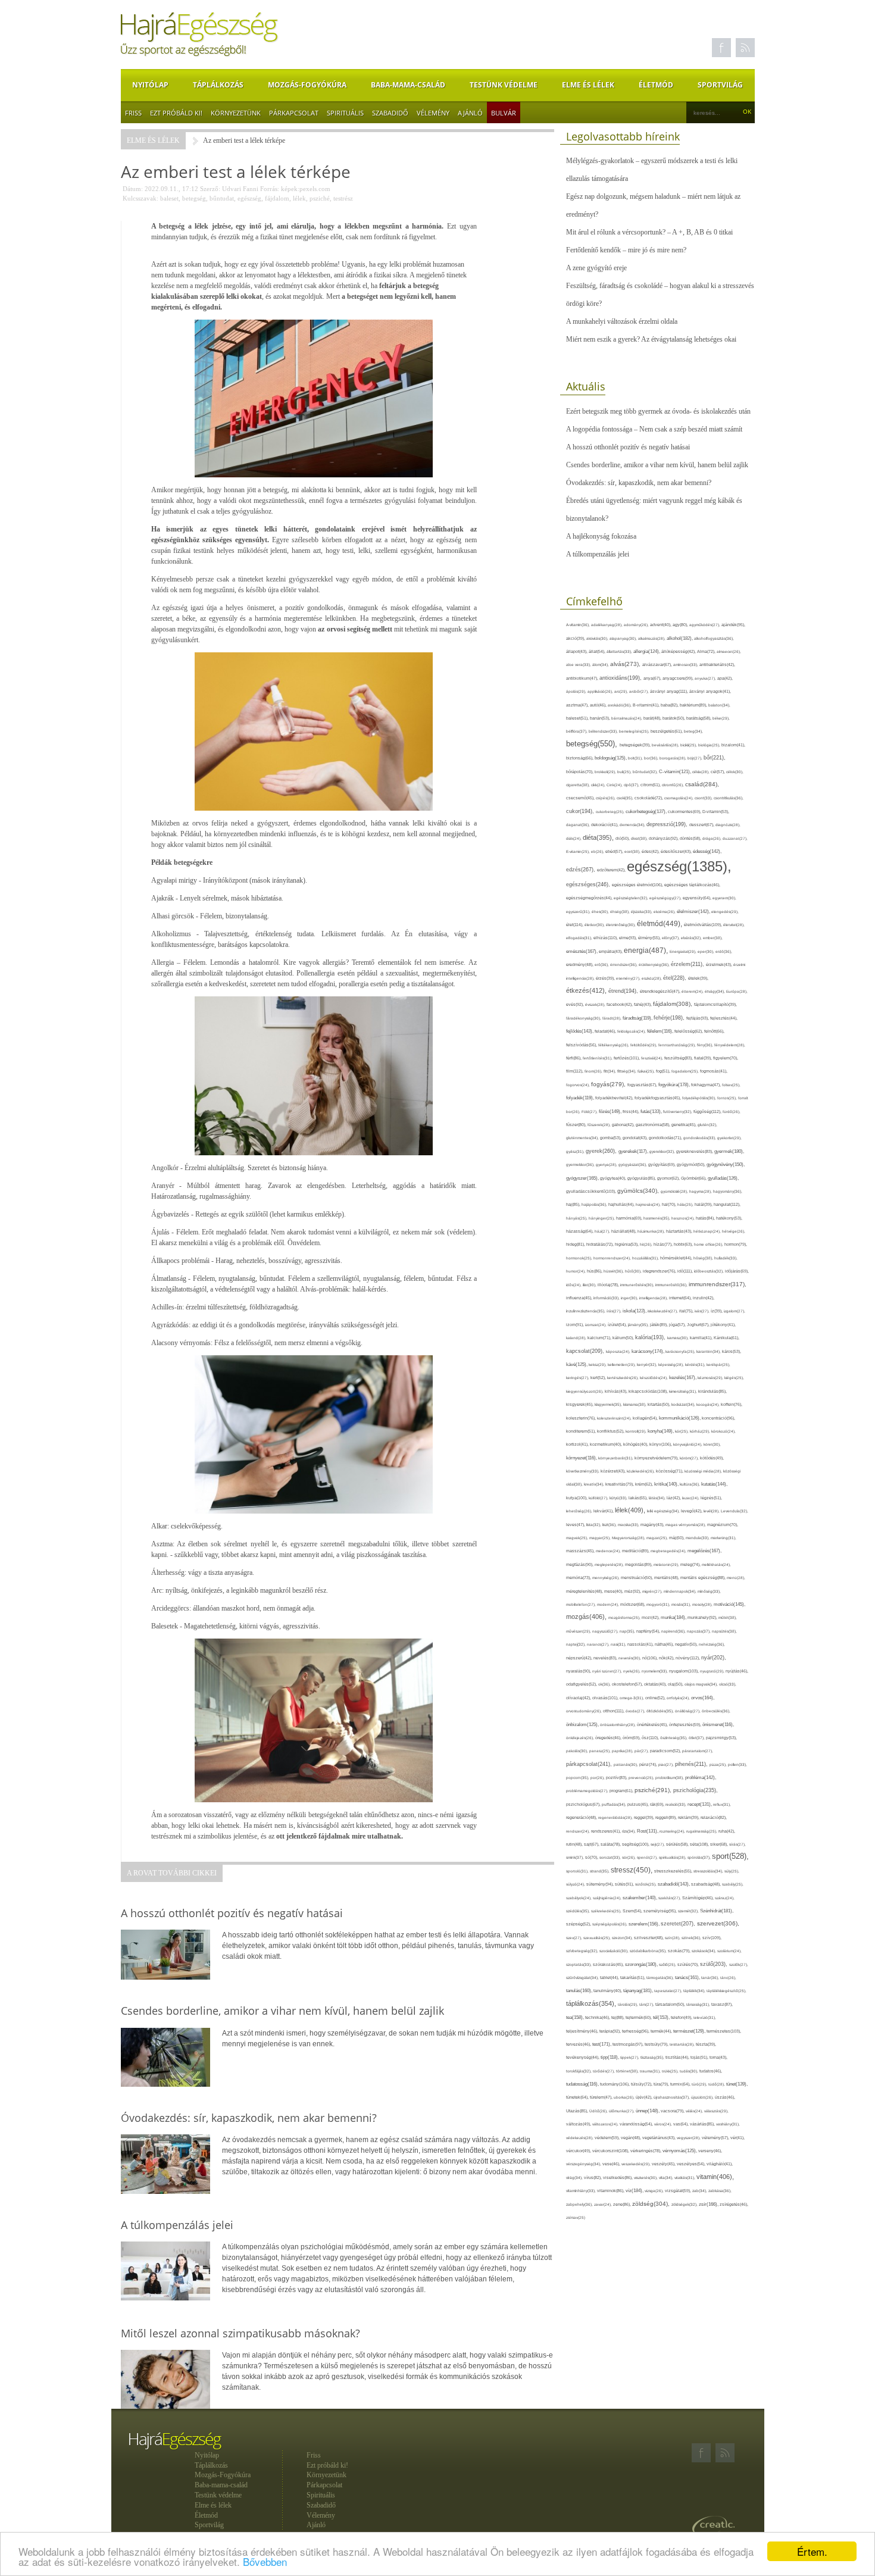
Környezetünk (236, 113)
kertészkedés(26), (624, 1378)
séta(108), (700, 1844)
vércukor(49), (579, 2151)
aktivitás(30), (598, 638)
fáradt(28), (612, 1018)
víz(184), (635, 2190)
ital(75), (687, 1311)
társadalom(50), (671, 2004)
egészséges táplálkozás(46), (692, 885)
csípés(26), (606, 798)
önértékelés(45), (653, 1725)
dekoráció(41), (605, 825)
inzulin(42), (704, 1298)
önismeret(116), (718, 1725)
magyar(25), (601, 1538)
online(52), (656, 1698)
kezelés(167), (683, 1378)
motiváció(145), (729, 1604)
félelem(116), (661, 1031)
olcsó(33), (728, 1684)
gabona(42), (624, 1125)
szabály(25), (733, 1884)
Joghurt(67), (699, 1325)
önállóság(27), (688, 1711)
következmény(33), (583, 1471)
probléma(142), (701, 1778)
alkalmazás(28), (652, 638)
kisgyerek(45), (580, 1404)
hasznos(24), (684, 1218)
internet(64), (681, 1298)
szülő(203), (715, 1964)
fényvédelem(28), (730, 1045)
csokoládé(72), (649, 798)
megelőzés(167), (704, 1551)
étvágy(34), (715, 991)
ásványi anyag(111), (670, 691)
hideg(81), (576, 1244)
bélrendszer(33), (604, 731)
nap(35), (628, 1631)
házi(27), (603, 1231)
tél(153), (662, 2017)
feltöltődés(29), (644, 1045)
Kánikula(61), (726, 1338)
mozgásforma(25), (625, 1617)
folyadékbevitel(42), (615, 1098)
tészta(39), (706, 2044)
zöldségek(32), (685, 2204)
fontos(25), (728, 1098)
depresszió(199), (668, 824)
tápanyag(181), (639, 1990)
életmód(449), (660, 924)
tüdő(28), (717, 2084)
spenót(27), (648, 1857)
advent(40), (661, 625)
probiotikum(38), (670, 1778)
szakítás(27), (670, 1898)
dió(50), (623, 838)
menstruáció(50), (637, 1578)
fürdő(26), (732, 1112)
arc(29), (622, 691)
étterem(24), (693, 991)
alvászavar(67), (658, 665)
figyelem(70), (726, 1058)
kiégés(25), (734, 1378)
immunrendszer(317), (718, 1284)
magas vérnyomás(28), (686, 1525)
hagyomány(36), (728, 1191)
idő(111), (686, 1271)
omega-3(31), (632, 1698)
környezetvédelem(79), (657, 1458)
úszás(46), (725, 2097)
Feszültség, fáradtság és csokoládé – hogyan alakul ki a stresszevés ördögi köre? (660, 295)
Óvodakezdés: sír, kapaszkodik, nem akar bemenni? (639, 483)
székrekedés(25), (607, 1911)
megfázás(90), (580, 1565)
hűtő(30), (634, 1271)
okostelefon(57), (628, 1684)
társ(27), (647, 2004)
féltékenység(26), (614, 1045)
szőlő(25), (668, 1964)
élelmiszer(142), (694, 912)
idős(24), (574, 1285)
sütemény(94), (601, 1884)
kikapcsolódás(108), (649, 1391)
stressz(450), (632, 1870)
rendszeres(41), (607, 1831)
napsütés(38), (724, 1631)
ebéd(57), (615, 851)
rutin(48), (575, 1844)
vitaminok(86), (611, 2191)
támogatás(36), (661, 1978)
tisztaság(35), (653, 2057)
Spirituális (345, 113)
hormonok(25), (580, 1258)
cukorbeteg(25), (611, 812)
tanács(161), (688, 1978)
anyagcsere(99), (679, 678)
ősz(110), (651, 1738)
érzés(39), (606, 978)
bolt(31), (636, 758)
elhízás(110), (606, 938)
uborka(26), (625, 2097)
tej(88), (618, 2018)
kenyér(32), (648, 1364)
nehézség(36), (712, 1644)
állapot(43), (577, 651)
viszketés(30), (646, 2178)
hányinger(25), (602, 1218)
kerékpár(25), (718, 1364)
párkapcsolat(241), (590, 1764)
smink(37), (576, 1857)
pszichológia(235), (696, 1790)
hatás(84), (706, 1218)
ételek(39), (698, 978)
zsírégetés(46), (734, 2204)
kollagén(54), (646, 1418)
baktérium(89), (694, 705)
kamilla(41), (702, 1338)
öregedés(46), (609, 1738)
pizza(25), (719, 1764)
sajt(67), (592, 1844)
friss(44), (632, 1112)
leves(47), (576, 1525)
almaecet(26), (729, 651)
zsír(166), (709, 2204)
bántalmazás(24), (627, 718)
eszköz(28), (652, 978)
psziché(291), (654, 1790)
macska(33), (629, 1525)
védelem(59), (608, 2138)
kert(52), (599, 1378)
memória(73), (579, 1578)
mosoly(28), (703, 1604)
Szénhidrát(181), (717, 1911)
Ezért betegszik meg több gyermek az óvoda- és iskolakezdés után (658, 411)
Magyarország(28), (629, 1538)
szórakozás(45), (609, 1964)
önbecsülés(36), (716, 1711)
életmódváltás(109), (704, 925)
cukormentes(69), (685, 812)
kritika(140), (667, 1484)
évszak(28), (596, 1004)
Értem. (812, 2551)
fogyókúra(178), (675, 1084)
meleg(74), (691, 1564)
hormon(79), (736, 1244)
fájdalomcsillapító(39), (715, 1004)
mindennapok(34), (681, 1591)
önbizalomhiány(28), (618, 1725)
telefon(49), (682, 2017)
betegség (194, 198)
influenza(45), (580, 1298)
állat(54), (598, 651)
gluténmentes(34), (583, 1138)
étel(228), (676, 978)
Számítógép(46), (699, 1898)
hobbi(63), (684, 1244)
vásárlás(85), (703, 2124)
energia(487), (647, 951)
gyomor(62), (669, 1178)
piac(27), (667, 1764)
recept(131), (700, 1804)
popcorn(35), (578, 1778)
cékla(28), (701, 772)
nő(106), (651, 1658)
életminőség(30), (621, 925)
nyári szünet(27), (608, 1671)
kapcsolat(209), (586, 1351)
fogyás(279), (609, 1084)
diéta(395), (599, 837)
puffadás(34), (615, 1804)
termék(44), (662, 2031)
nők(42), (667, 1658)
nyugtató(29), (713, 1671)
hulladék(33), (726, 1258)
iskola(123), (635, 1311)
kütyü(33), (619, 1498)
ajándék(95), (733, 625)
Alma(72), (707, 651)
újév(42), (645, 2097)
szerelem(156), (645, 1924)
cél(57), (718, 772)
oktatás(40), (656, 1684)
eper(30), (707, 951)
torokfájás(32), (579, 2071)
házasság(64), (580, 1231)
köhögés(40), (636, 1444)
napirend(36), (674, 1631)
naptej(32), (576, 1644)
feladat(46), (606, 1031)
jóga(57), (678, 1325)
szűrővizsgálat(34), (583, 1978)
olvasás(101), (606, 1698)
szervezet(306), (718, 1923)
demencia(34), (633, 825)
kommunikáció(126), (680, 1418)
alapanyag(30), (624, 638)
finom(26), (594, 1071)
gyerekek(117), (634, 1151)
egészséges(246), (589, 884)
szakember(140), (640, 1898)
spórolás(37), (700, 1857)
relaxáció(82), (714, 1817)
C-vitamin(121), (676, 772)
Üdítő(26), (599, 2111)
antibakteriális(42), (717, 665)
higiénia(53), (627, 1244)
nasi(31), (619, 1644)
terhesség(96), (636, 2031)
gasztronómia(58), (654, 1125)
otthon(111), (614, 1711)
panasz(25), (601, 1751)
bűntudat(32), (646, 772)
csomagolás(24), (679, 798)
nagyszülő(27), (606, 1631)
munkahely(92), (703, 1617)
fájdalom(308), (674, 1004)
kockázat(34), (684, 1404)
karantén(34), (709, 1351)
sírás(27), (737, 1844)
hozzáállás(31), (646, 1258)
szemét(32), (689, 1911)
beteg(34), (693, 731)
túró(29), (700, 2084)
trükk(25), (671, 2071)
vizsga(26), (655, 2191)
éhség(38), (621, 912)
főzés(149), (611, 1112)
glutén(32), (707, 1125)
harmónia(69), (630, 1218)
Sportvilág (720, 85)
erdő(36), (724, 951)
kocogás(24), (709, 1404)
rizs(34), (629, 1831)
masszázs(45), (581, 1551)
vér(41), (737, 2138)
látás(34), (658, 1498)
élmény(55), (650, 938)
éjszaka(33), (642, 912)
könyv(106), (661, 1444)
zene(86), (623, 2205)
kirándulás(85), (712, 1392)
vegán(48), (632, 2138)
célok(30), (735, 772)
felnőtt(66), (714, 1031)
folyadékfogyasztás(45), (658, 1098)
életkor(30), (595, 925)
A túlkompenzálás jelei (598, 554)
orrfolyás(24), (679, 1698)
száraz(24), (725, 1898)
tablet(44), (610, 1978)
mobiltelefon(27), (582, 1604)
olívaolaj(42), (579, 1698)
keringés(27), (578, 1378)
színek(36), (692, 1938)
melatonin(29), (667, 1564)
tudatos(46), (711, 2071)
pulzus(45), (639, 1804)
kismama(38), (635, 1404)
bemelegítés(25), (635, 731)
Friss (133, 113)
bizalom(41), (733, 745)
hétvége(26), (734, 1231)
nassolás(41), (641, 1644)
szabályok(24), (579, 1898)
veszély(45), (664, 2164)
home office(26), (709, 1244)
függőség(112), (708, 1112)
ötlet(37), (697, 1738)
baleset (169, 198)
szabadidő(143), (674, 1884)
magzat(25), (658, 1538)
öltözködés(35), (661, 1711)
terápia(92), (611, 2031)
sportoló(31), (578, 1871)
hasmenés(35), (657, 1218)
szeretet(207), (679, 1924)
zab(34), (700, 2191)
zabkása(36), (720, 2191)
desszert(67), (702, 825)
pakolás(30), (578, 1751)
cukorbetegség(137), (647, 812)
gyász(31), (576, 1151)
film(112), (575, 1071)
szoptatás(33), (579, 1964)
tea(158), (576, 2017)
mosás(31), (682, 1604)
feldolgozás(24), (632, 1031)
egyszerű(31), (579, 912)
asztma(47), (578, 705)
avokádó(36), (620, 705)
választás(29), (716, 2111)
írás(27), (615, 1311)
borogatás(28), (674, 758)
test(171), (602, 2044)
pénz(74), (649, 1764)
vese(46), (612, 2164)
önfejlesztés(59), (686, 1725)
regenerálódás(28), (616, 1817)
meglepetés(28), (610, 1564)
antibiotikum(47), (583, 678)
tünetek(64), (578, 2097)
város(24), (664, 2124)
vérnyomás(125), (680, 2151)
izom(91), (576, 1325)
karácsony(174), (649, 1351)
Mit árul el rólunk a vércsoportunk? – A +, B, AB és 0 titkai (649, 232)
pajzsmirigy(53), (721, 1738)
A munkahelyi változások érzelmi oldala (622, 321)
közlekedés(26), (641, 1471)
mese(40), (614, 1591)
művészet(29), (579, 1631)
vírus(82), (593, 2178)
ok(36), (605, 1684)
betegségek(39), (636, 745)
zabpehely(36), (580, 2204)
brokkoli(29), (606, 772)
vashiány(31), (728, 2124)
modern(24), (609, 1604)
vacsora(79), (673, 2111)
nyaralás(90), (579, 1671)
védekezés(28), (580, 2138)
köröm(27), (690, 1458)
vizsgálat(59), (679, 2191)
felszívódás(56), (582, 1045)
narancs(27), (599, 1644)
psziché (320, 198)
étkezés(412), (587, 990)
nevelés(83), (606, 1658)
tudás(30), (690, 2071)
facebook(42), (620, 1004)
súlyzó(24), (576, 1884)
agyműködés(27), (705, 625)
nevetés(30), (630, 1658)
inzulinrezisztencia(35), (586, 1311)
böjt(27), (696, 758)
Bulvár (504, 113)
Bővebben (265, 2561)
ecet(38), (633, 851)
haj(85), (574, 1205)
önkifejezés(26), (581, 1738)
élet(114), (575, 925)
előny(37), (671, 938)
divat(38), (640, 838)
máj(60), (677, 1538)
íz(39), (717, 1311)
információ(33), (607, 1298)
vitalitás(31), (685, 2178)
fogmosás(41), (714, 1071)
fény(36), (706, 1045)
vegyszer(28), (689, 2138)
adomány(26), (637, 625)
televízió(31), (705, 2017)
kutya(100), (577, 1498)
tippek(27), (630, 2057)
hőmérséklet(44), (677, 1258)
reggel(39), (645, 1817)
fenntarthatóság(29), (678, 1045)
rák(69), (658, 1804)
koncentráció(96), (718, 1418)
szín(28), (673, 1938)
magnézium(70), (723, 1525)
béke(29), (721, 718)
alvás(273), (626, 664)
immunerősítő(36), (672, 1285)
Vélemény (433, 113)
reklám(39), (689, 1817)
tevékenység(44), (583, 2057)
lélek (299, 198)
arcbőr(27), (640, 691)
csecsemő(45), (581, 798)
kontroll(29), (637, 1431)
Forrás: (270, 189)
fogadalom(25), (686, 1071)
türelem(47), (602, 2097)
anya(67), (653, 678)
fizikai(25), (647, 1071)
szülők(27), (739, 1964)
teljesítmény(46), (583, 2031)
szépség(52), (579, 1924)
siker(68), (720, 1844)
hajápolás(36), (595, 1204)
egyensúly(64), (698, 898)
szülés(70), (689, 1964)
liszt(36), (610, 1525)
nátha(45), (665, 1644)
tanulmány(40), (608, 1991)
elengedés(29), (725, 912)
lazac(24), (691, 1498)
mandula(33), (698, 1538)
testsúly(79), (657, 2044)
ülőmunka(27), (622, 2111)
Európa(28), (737, 991)
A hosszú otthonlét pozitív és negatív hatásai (628, 447)
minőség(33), (709, 1591)
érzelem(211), (688, 964)
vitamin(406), (715, 2177)
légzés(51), (711, 1498)
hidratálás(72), (601, 1244)
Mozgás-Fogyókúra (307, 85)
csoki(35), (626, 798)
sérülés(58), (678, 1844)
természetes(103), (724, 2031)
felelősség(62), (689, 1031)
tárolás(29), (629, 2004)
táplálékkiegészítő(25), (726, 1991)
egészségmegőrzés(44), (590, 898)
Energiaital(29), (684, 951)
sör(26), (629, 1857)
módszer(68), (633, 1604)
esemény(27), (629, 978)
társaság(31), (699, 2004)
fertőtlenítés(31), (598, 1058)
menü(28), (736, 1578)
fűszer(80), (577, 1125)
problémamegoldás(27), (588, 1791)
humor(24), (576, 1271)
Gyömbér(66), (694, 1178)
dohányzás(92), (664, 838)
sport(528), (730, 1856)
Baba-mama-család (408, 85)
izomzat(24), (596, 1325)
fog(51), (664, 1071)
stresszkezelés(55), (674, 1871)
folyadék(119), (581, 1098)
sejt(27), (658, 1844)
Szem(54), (633, 1911)
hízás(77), (664, 1244)
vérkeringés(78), (646, 2151)
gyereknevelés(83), (695, 1151)
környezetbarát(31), (616, 1458)
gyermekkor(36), (581, 1164)
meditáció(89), (636, 1551)
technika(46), (598, 2017)
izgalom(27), (735, 1311)
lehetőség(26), (580, 1511)
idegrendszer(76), (660, 1271)
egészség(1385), (679, 866)
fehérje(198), (670, 1018)
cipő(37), (632, 785)
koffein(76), (732, 1404)
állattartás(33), (620, 651)
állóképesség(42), (679, 651)
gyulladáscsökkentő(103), (592, 1191)
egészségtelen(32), (632, 898)
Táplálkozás (218, 85)
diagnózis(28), (728, 825)
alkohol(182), (680, 638)
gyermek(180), (729, 1151)
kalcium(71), (600, 1338)
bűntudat (222, 198)
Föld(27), (590, 1112)
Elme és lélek (588, 85)
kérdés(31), (696, 1364)
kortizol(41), (578, 1444)
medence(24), (609, 1551)
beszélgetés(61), (667, 731)
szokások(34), (704, 1951)
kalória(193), (651, 1337)
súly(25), (732, 1871)
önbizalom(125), (583, 1725)
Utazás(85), (578, 2111)
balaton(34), (719, 705)
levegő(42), (692, 1511)
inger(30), (630, 1298)
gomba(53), (611, 1138)
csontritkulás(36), (729, 798)
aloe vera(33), (579, 665)
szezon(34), (623, 1938)
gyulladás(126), (723, 1178)
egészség (249, 198)
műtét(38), (728, 1617)
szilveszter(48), (649, 1938)
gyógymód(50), (692, 1164)
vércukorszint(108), (611, 2151)
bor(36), (652, 758)
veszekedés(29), (637, 2164)
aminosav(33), (686, 665)
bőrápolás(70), (580, 772)
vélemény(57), (716, 2138)
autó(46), (599, 705)
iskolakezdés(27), (663, 1311)
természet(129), (690, 2031)
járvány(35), (639, 1325)
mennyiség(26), (607, 1578)
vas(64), (682, 2124)
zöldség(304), (652, 2204)
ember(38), (713, 938)
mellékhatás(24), (716, 1564)
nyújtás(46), (737, 1671)
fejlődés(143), (580, 1031)
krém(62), (645, 1484)
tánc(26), (728, 1978)
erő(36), (602, 965)
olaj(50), (676, 1684)
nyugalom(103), (685, 1671)
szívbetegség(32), (583, 1951)
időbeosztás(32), (710, 1271)
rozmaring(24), (673, 1831)
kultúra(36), (690, 1484)
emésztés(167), (582, 951)
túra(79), (662, 2084)
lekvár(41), (604, 1511)
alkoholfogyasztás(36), (714, 638)
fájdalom (277, 198)
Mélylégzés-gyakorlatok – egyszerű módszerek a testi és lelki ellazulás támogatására (652, 170)
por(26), (598, 1778)
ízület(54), (618, 1325)
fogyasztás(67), (643, 1085)
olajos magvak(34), (702, 1684)
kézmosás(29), (711, 1378)
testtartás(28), (683, 2044)
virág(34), (575, 2178)
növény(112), (688, 1658)
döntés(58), (691, 838)
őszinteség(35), (674, 1738)
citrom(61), (651, 785)
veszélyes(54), (692, 2164)
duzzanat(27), (735, 838)
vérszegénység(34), (584, 2164)
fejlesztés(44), (724, 1018)
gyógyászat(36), (633, 1164)
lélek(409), (631, 1510)
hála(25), (686, 1204)
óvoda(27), (636, 1711)
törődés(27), (604, 2071)
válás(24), (695, 2111)
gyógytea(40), (614, 1178)
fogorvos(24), (579, 1085)
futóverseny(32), (678, 1112)
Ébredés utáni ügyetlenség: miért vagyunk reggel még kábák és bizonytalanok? (654, 509)
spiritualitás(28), (673, 1857)
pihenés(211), (692, 1764)
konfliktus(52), (611, 1431)
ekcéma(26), (665, 912)
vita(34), (667, 2178)
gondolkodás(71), (666, 1138)
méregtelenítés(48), (585, 1591)
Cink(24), (615, 785)
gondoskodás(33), (700, 1138)
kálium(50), (624, 1338)
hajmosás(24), (649, 1204)
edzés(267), (582, 869)
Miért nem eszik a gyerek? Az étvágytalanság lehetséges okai (651, 339)
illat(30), (590, 1285)
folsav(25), (731, 1085)
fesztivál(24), (653, 1058)
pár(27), (642, 1751)
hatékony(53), (729, 1218)
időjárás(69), (737, 1271)
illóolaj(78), (609, 1285)
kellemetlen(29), (622, 1364)
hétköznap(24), (708, 1231)
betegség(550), (593, 744)
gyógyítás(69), (662, 1164)
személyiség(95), (661, 1911)
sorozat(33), (611, 1857)
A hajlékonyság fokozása (601, 536)
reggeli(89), (667, 1818)
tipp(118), (610, 2057)
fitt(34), (610, 1071)
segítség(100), (636, 1844)
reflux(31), (722, 1804)
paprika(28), (623, 1751)
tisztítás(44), (678, 2057)
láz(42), (674, 1498)
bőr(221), (715, 758)
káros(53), (732, 1351)
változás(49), (579, 2124)
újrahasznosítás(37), (672, 2097)
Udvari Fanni (240, 189)
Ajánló (470, 113)
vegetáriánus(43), (660, 2138)
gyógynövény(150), (726, 1164)
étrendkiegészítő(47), (661, 991)
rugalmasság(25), (702, 1831)
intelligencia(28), (654, 1298)
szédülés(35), (579, 1911)
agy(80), (681, 625)
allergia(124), (647, 651)
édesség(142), (707, 851)
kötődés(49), (712, 1458)
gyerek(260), (602, 1151)
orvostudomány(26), (585, 1711)
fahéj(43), (643, 1004)
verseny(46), (710, 2151)
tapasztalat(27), (669, 1991)
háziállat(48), (624, 1231)
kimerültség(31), (684, 1391)
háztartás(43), (680, 1231)
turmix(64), (681, 2084)
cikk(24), (599, 785)
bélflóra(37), (577, 731)
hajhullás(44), (622, 1204)
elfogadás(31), (580, 938)
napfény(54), (649, 1631)
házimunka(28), (652, 1231)
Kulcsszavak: (140, 198)
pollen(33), (737, 1764)
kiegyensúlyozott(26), (585, 1391)
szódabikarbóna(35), (649, 1951)
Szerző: (210, 189)
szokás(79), (680, 1951)
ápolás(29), (577, 691)
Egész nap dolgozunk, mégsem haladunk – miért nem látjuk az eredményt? (653, 205)
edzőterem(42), (612, 870)
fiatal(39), (704, 1058)
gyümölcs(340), (639, 1191)
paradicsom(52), (666, 1751)
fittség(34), (627, 1071)
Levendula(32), (735, 1511)
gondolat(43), (636, 1138)
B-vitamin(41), (647, 705)
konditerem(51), (582, 1431)
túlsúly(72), (642, 2084)
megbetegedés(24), (669, 1551)
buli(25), (625, 772)
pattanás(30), (626, 1764)
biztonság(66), (580, 758)
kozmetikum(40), (607, 1444)
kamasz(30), (679, 1338)
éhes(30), (601, 912)
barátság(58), (699, 718)
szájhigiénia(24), (608, 1898)
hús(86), (595, 1271)
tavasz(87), (722, 2005)
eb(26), (598, 851)
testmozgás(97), (629, 2044)
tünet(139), (737, 2084)
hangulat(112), (727, 1204)
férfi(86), (574, 1058)
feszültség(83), (679, 1058)
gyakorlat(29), (729, 1138)
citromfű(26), (674, 785)
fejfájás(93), (698, 1018)
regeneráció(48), (582, 1817)
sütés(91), (625, 1884)
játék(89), (660, 1325)
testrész (343, 198)
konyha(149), (661, 1431)
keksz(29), (598, 1364)
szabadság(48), (707, 1884)
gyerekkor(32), (663, 1151)
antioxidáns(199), (621, 678)
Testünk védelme (504, 85)
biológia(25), (710, 745)
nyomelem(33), (655, 1671)
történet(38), (628, 2071)
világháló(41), (720, 2164)
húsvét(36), (614, 1271)
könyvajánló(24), (688, 1444)
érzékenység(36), (655, 965)
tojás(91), (700, 2058)
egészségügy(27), (666, 898)
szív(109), (712, 1938)
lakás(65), (639, 1498)
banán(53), (601, 718)
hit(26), (647, 1244)
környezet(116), (582, 1458)
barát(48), (653, 718)
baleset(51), (578, 718)
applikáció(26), (601, 691)
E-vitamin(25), (579, 851)
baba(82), (670, 705)
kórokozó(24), (724, 1431)
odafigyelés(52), (582, 1684)
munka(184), (674, 1617)
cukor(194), (581, 811)
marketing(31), (724, 1538)
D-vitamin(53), (716, 812)
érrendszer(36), (624, 965)
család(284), (702, 784)
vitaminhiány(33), (582, 2191)
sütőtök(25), (646, 1884)
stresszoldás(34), (709, 1871)
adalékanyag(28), (607, 625)
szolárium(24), (729, 1951)
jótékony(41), (723, 1325)
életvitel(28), (734, 925)
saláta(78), (611, 1844)
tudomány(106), (615, 2084)
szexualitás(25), (598, 1938)
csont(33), (704, 798)
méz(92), (633, 1591)
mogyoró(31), (659, 1604)
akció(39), (576, 638)
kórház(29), (701, 1431)
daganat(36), (579, 825)
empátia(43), (611, 951)
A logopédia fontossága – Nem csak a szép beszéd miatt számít (654, 429)
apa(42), (725, 678)
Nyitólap (150, 85)
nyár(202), (714, 1658)
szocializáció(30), (615, 1951)
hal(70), (670, 1204)
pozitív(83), (617, 1778)
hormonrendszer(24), (613, 1258)
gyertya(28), (607, 1164)
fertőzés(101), (627, 1058)
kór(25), (682, 1431)
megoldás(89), (639, 1565)
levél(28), (712, 1511)
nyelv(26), (632, 1671)
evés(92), (576, 1004)
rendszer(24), (579, 1831)
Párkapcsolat (294, 113)
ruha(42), (727, 1831)
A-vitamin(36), (579, 625)
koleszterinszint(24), (615, 1418)
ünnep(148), (648, 2111)
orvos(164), (703, 1698)
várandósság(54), (637, 2124)
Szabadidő (390, 113)
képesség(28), (672, 1364)
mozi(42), (651, 1617)
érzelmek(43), (720, 965)
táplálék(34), (695, 1991)
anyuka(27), (706, 678)
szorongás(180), (642, 1964)
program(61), (622, 1791)
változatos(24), (606, 2124)
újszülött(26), (703, 2097)
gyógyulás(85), (642, 1178)
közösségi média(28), (704, 1471)
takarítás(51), (633, 1978)
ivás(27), (703, 1311)
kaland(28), (577, 1338)
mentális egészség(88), (704, 1578)
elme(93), (629, 938)
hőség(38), (704, 1258)
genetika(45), (685, 1125)
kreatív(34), (595, 1484)
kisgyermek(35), (609, 1404)
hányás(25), (577, 1218)
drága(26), (712, 838)
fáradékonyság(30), (584, 1018)
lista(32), (594, 1525)
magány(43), (653, 1525)
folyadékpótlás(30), (700, 1098)
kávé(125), (577, 1364)
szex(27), (575, 1938)
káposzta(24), (619, 1351)
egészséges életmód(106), (638, 885)
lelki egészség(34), (664, 1511)
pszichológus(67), (584, 1804)
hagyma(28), (701, 1191)
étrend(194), (624, 991)
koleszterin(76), (582, 1418)
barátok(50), (674, 718)
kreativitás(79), (620, 1484)
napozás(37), (699, 1631)
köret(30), (712, 1444)
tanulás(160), (580, 1991)
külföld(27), (599, 1498)
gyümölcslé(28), (675, 1191)
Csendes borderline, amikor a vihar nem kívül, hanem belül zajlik (657, 465)
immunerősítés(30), (638, 1285)
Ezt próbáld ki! (176, 113)
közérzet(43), (614, 1471)
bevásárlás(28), (666, 745)
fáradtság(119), (638, 1018)
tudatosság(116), (583, 2084)
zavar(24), (604, 2204)
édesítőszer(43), (677, 851)
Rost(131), (648, 1831)
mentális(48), (667, 1578)
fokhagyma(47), (707, 1085)
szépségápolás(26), (610, 1924)
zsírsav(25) (576, 2217)
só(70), (592, 1857)
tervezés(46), (579, 2044)
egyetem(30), (724, 898)
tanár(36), (711, 1978)
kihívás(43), (617, 1391)
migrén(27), (653, 1591)
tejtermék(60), (639, 2017)
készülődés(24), (654, 1378)
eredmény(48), (580, 965)
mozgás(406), (587, 1617)
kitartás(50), (660, 1404)
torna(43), (718, 2057)
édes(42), (651, 851)
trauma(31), (651, 2071)
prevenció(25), (642, 1778)
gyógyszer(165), (583, 1178)
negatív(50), (687, 1644)
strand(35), (600, 1871)
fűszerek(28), (600, 1125)
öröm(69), (632, 1738)
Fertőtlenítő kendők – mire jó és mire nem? (626, 250)
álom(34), (601, 665)
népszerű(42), (580, 1658)
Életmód (656, 85)
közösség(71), (670, 1471)
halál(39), (704, 1204)
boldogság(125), (611, 758)
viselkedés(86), (618, 2178)
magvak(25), (578, 1538)
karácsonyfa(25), (681, 1351)
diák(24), (574, 838)
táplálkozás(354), (592, 2003)
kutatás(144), (714, 1484)
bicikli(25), (689, 745)
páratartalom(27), (698, 1751)
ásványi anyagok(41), (710, 691)
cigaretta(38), (579, 785)
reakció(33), (676, 1804)
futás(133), (652, 1112)
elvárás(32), (692, 938)
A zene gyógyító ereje (596, 268)
